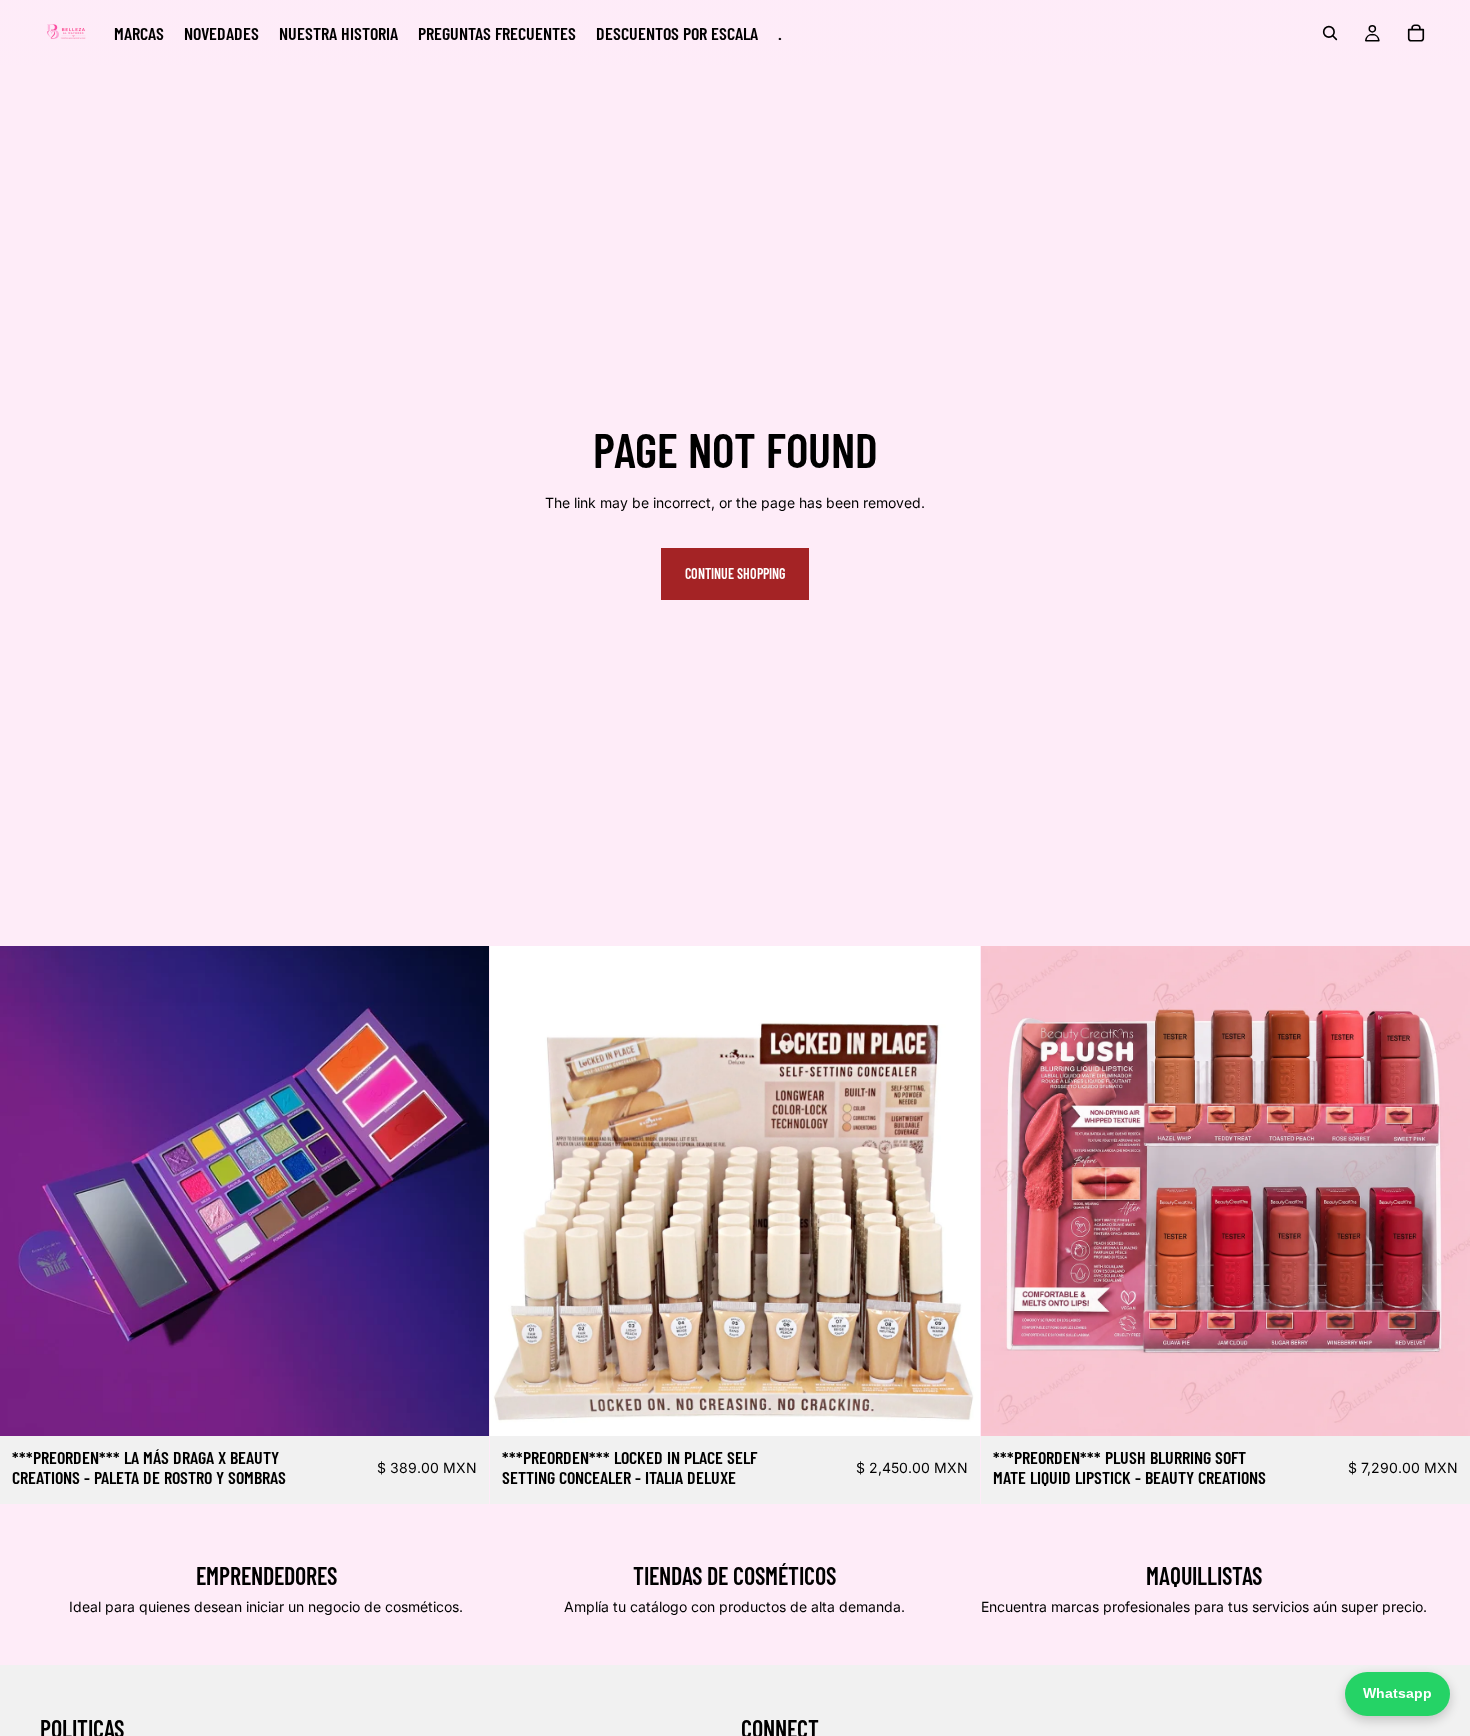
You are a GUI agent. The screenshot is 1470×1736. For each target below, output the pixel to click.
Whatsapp (1397, 1693)
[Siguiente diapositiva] (459, 1191)
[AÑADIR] (459, 1406)
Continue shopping (735, 573)
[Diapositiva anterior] (30, 1191)
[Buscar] (1330, 33)
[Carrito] (1416, 33)
